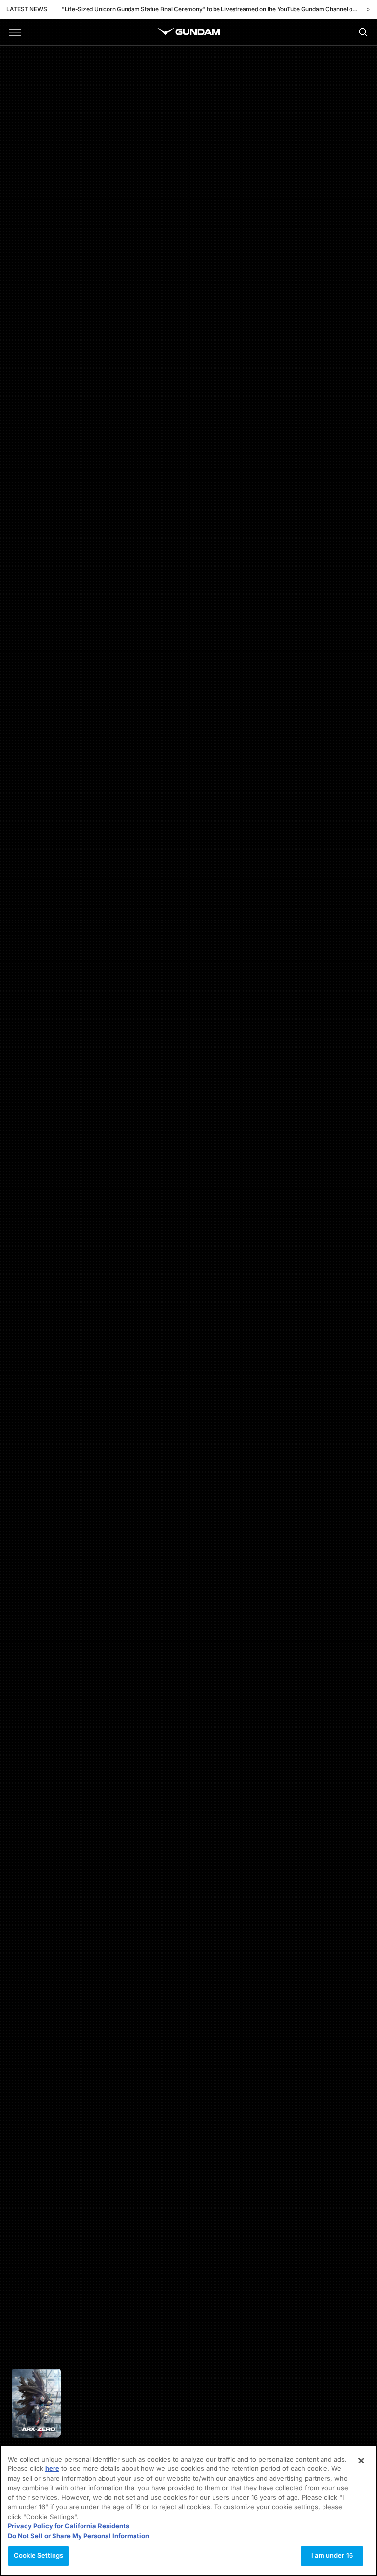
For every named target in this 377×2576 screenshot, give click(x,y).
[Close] (361, 2461)
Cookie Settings (39, 2555)
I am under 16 (332, 2555)
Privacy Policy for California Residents (68, 2526)
